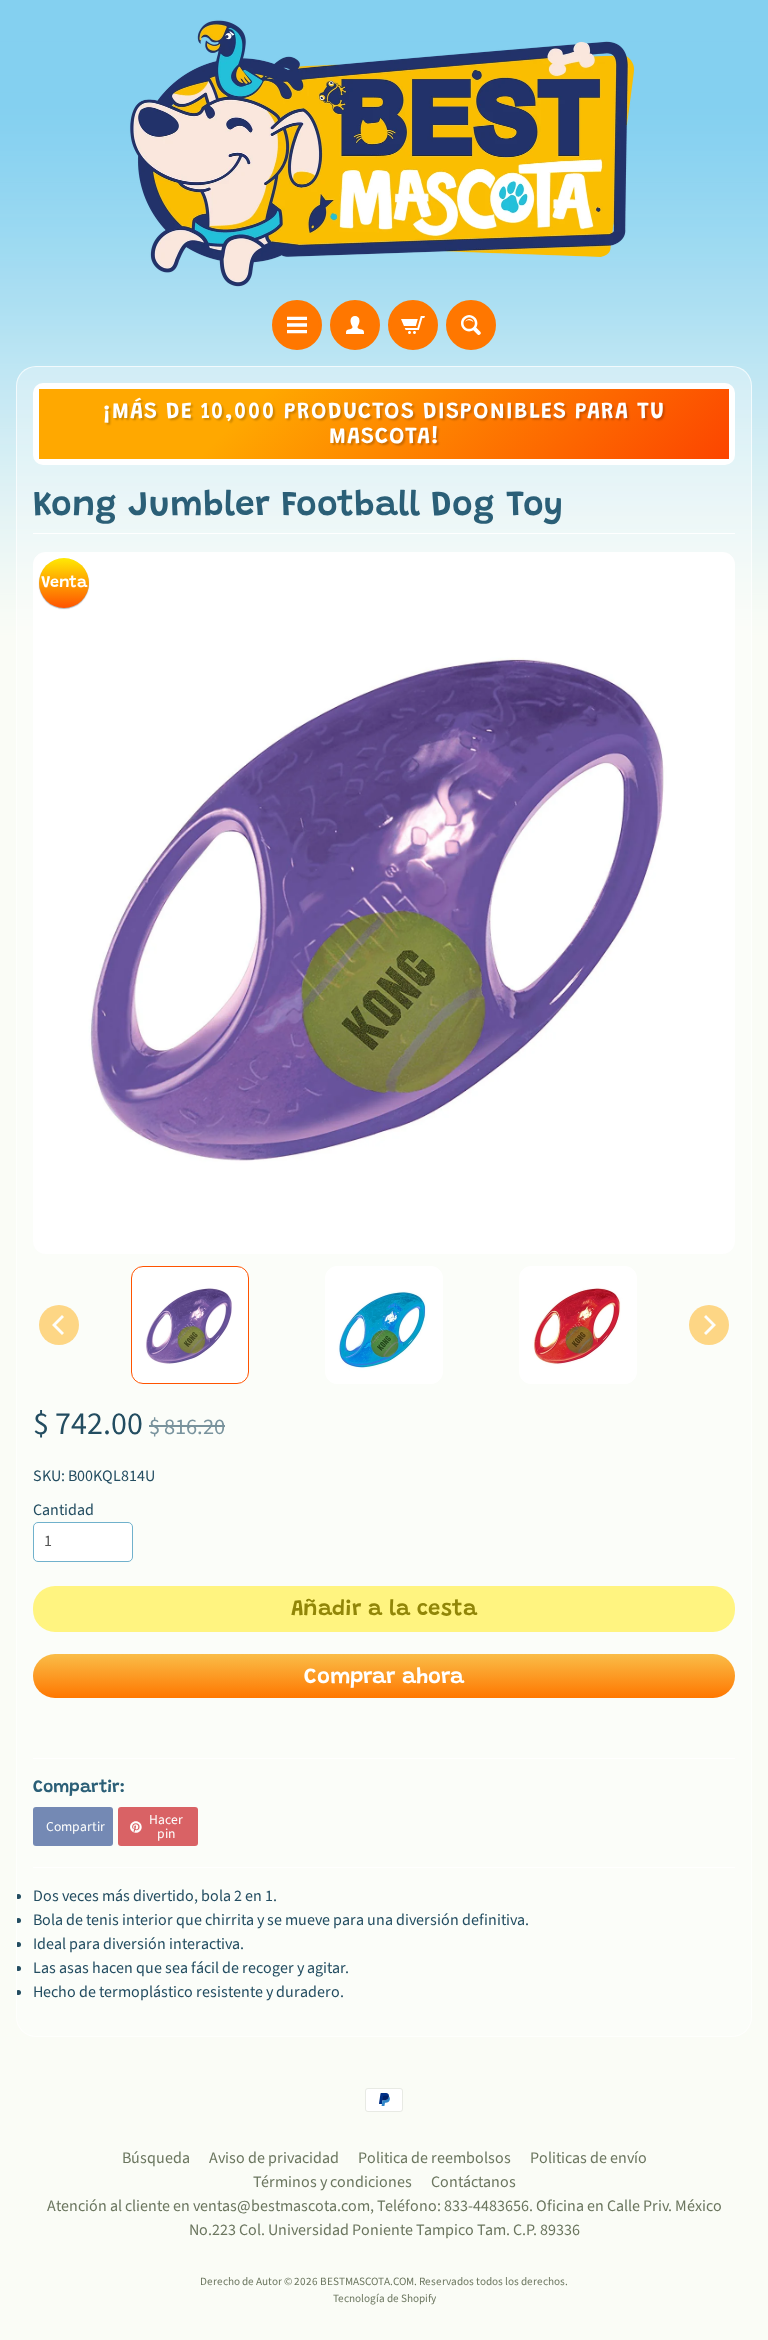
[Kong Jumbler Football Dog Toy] (190, 1325)
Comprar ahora (384, 1678)
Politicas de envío (588, 2158)
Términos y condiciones (332, 2182)
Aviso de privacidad (274, 2158)
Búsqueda (156, 2158)
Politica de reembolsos (434, 2158)
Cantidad (63, 1510)
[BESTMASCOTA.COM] (384, 153)
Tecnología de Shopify (384, 2298)
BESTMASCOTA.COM (367, 2281)
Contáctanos (473, 2182)
